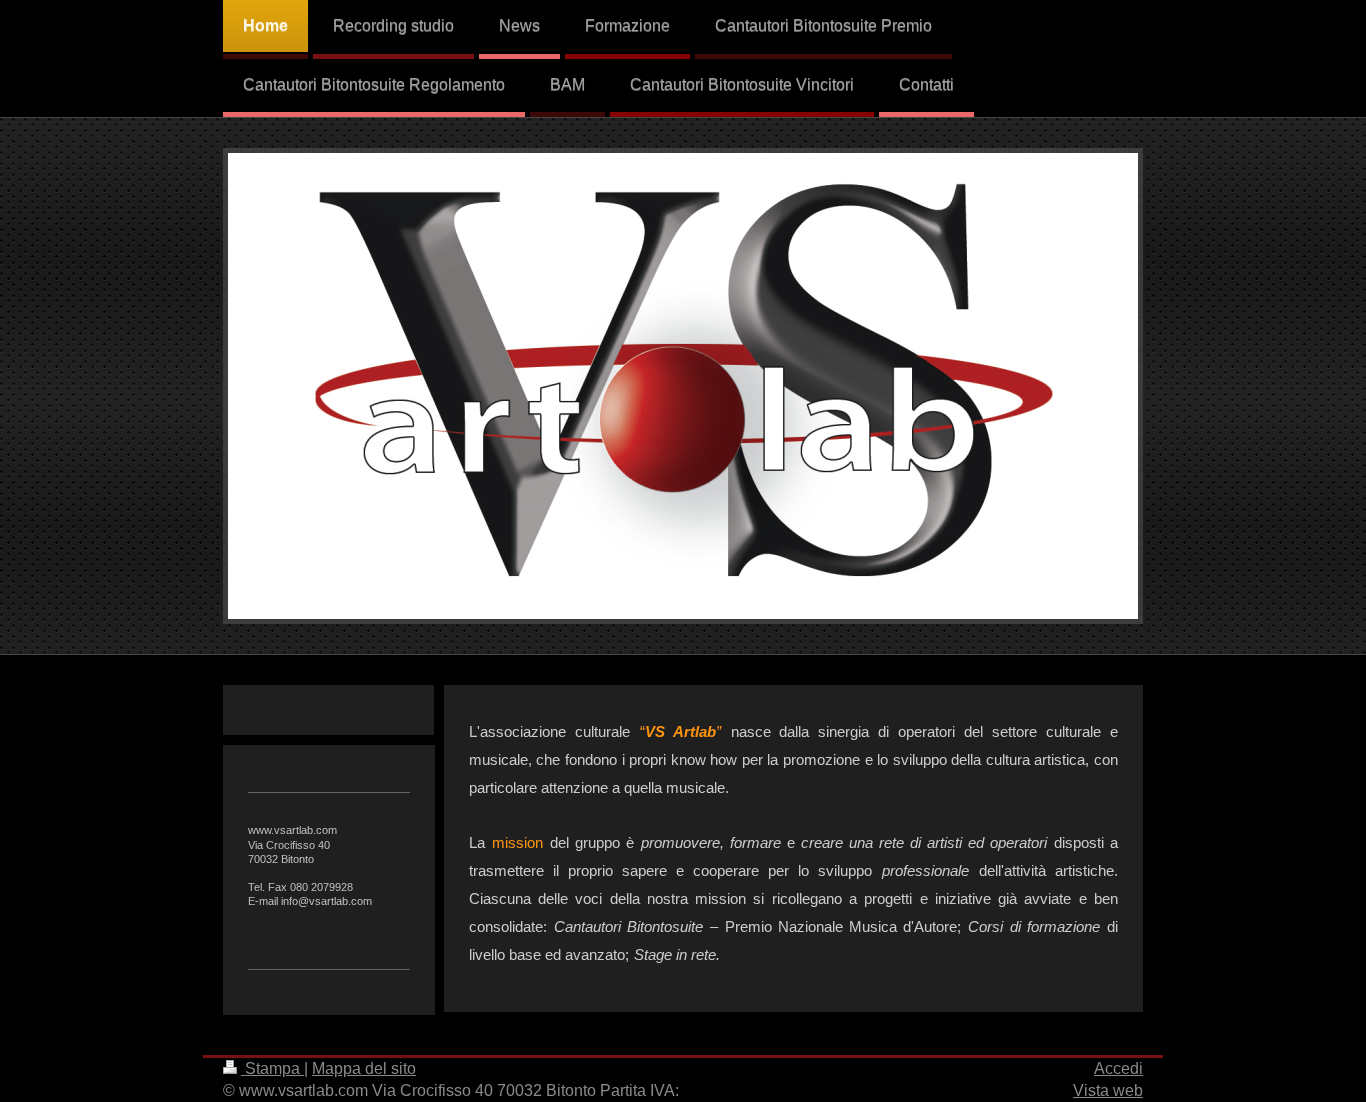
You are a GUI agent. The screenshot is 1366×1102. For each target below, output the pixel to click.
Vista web (1108, 1090)
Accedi (1118, 1068)
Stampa (272, 1068)
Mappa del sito (364, 1068)
